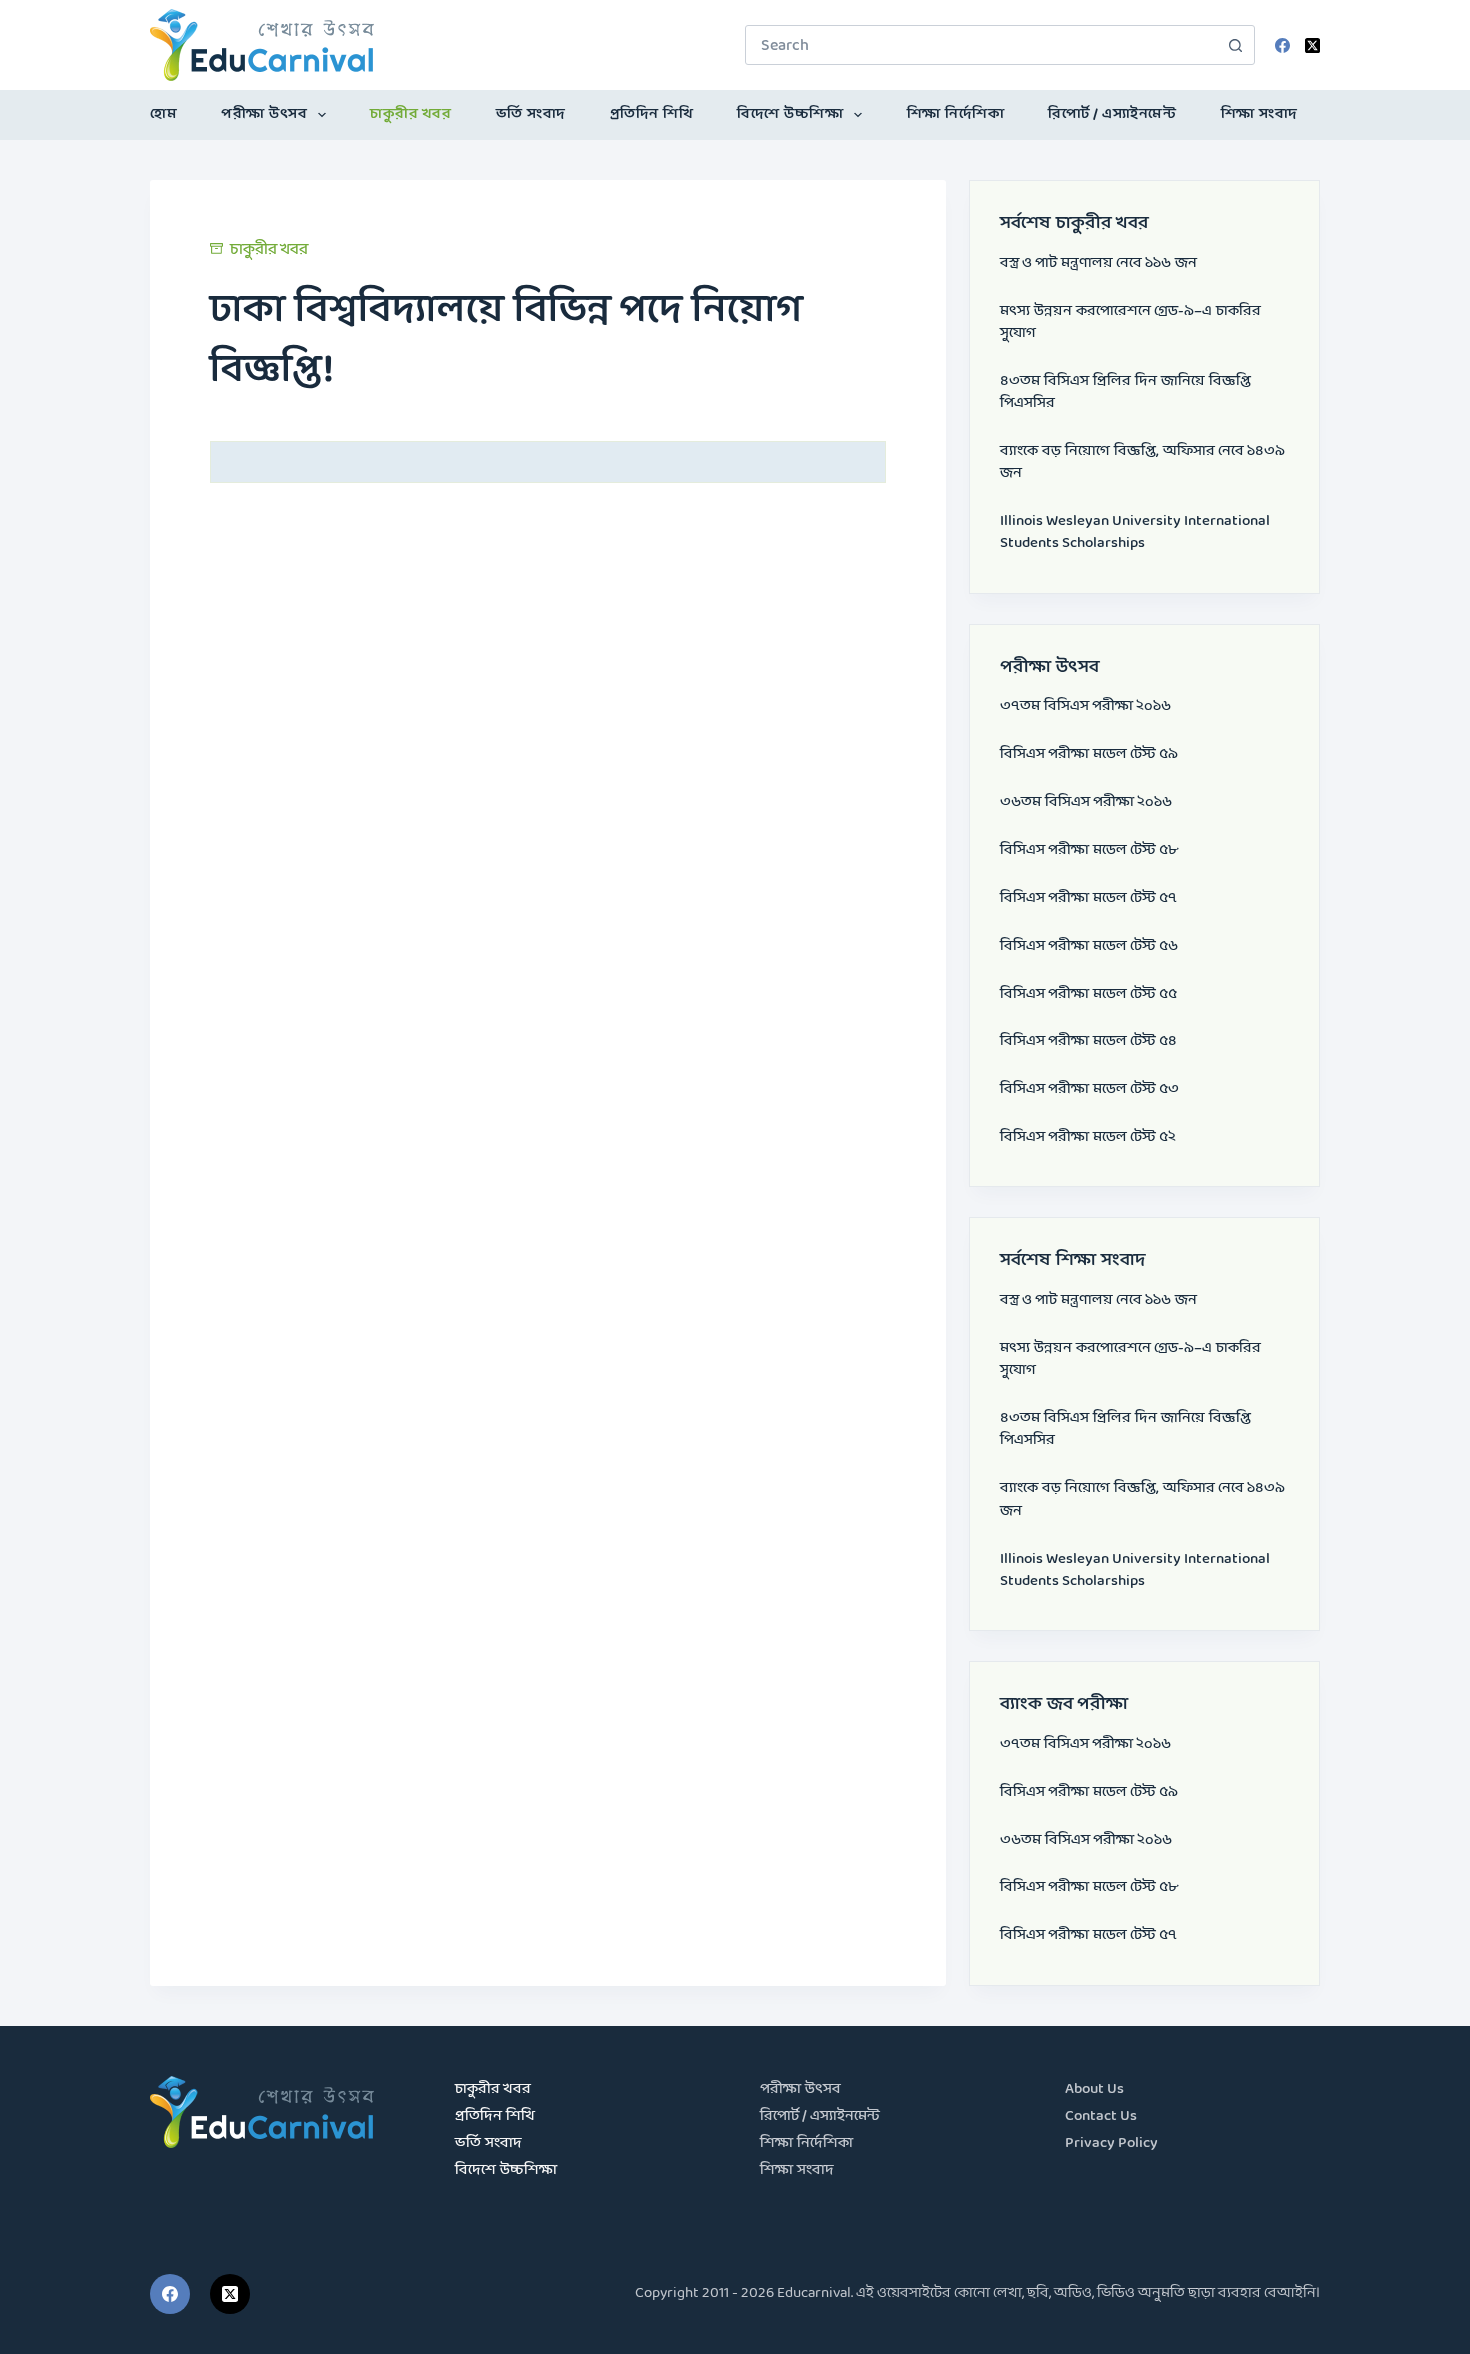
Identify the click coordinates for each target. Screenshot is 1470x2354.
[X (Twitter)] (1312, 45)
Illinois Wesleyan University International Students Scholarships (1135, 532)
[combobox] (981, 45)
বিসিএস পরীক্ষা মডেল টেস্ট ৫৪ (1088, 1041)
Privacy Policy (1111, 2143)
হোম (163, 114)
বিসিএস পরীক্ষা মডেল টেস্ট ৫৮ (1089, 850)
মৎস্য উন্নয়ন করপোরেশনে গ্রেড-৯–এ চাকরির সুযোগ (1130, 322)
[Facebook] (1282, 45)
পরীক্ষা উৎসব (264, 114)
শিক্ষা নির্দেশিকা (956, 114)
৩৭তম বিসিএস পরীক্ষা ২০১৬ (1085, 706)
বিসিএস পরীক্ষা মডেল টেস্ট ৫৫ (1088, 994)
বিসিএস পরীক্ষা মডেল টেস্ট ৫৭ (1088, 898)
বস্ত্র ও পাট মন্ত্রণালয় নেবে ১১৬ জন (1098, 263)
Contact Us (1101, 2116)
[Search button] (1235, 45)
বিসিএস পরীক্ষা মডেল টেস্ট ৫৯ (1089, 754)
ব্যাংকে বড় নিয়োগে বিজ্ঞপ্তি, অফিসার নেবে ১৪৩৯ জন (1142, 462)
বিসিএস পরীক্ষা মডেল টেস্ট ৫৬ (1089, 946)
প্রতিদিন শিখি (652, 114)
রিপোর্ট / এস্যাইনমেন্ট (1112, 114)
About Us (1094, 2089)
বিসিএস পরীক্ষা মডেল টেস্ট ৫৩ (1089, 1089)
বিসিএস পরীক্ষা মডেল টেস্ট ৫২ (1088, 1137)
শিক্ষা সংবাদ (1259, 114)
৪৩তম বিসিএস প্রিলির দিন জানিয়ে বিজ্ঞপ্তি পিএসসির (1125, 392)
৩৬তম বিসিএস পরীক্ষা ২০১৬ (1086, 802)
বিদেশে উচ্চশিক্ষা (790, 114)
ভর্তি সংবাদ (531, 114)
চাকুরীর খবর (410, 114)
